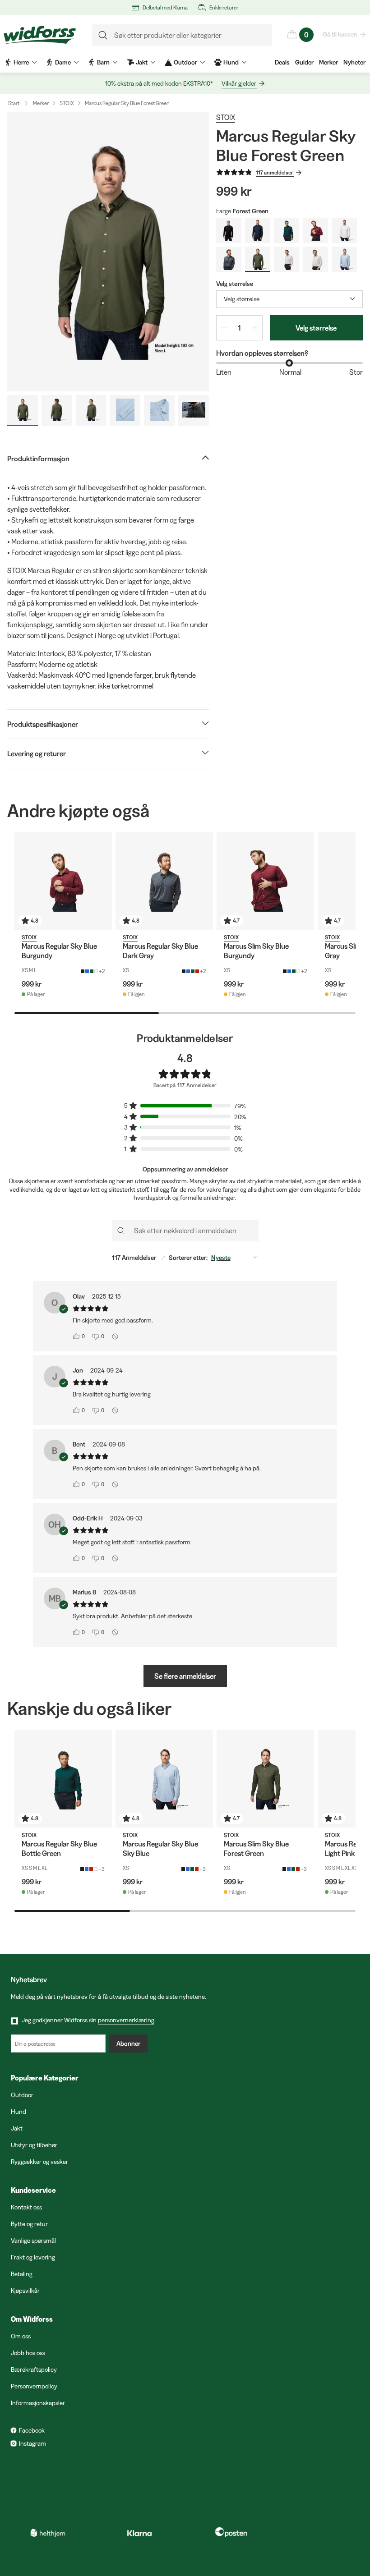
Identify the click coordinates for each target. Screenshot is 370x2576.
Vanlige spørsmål (33, 2241)
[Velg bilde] (23, 410)
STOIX (67, 103)
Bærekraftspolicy (34, 2369)
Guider (304, 62)
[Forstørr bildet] (108, 252)
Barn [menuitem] (103, 62)
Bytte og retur (29, 2224)
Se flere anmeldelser (185, 1676)
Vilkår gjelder (239, 83)
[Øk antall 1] (255, 328)
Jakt (17, 2128)
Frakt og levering (33, 2257)
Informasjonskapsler (38, 2403)
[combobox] (289, 299)
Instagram (32, 2443)
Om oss (21, 2336)
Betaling (22, 2274)
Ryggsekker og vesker (39, 2162)
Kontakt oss (26, 2207)
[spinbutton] (239, 328)
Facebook (32, 2430)
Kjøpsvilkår (25, 2291)
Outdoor (22, 2095)
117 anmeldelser (275, 172)
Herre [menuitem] (21, 62)
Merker (328, 62)
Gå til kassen (340, 34)
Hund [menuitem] (231, 62)
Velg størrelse (316, 328)
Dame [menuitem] (63, 62)
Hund (18, 2112)
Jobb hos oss (28, 2353)
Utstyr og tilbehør (34, 2145)
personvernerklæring (126, 2020)
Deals (282, 62)
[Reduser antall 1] (224, 328)
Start (14, 103)
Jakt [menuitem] (142, 62)
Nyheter (354, 62)
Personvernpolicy (34, 2386)
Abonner (128, 2043)
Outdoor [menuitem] (185, 62)
